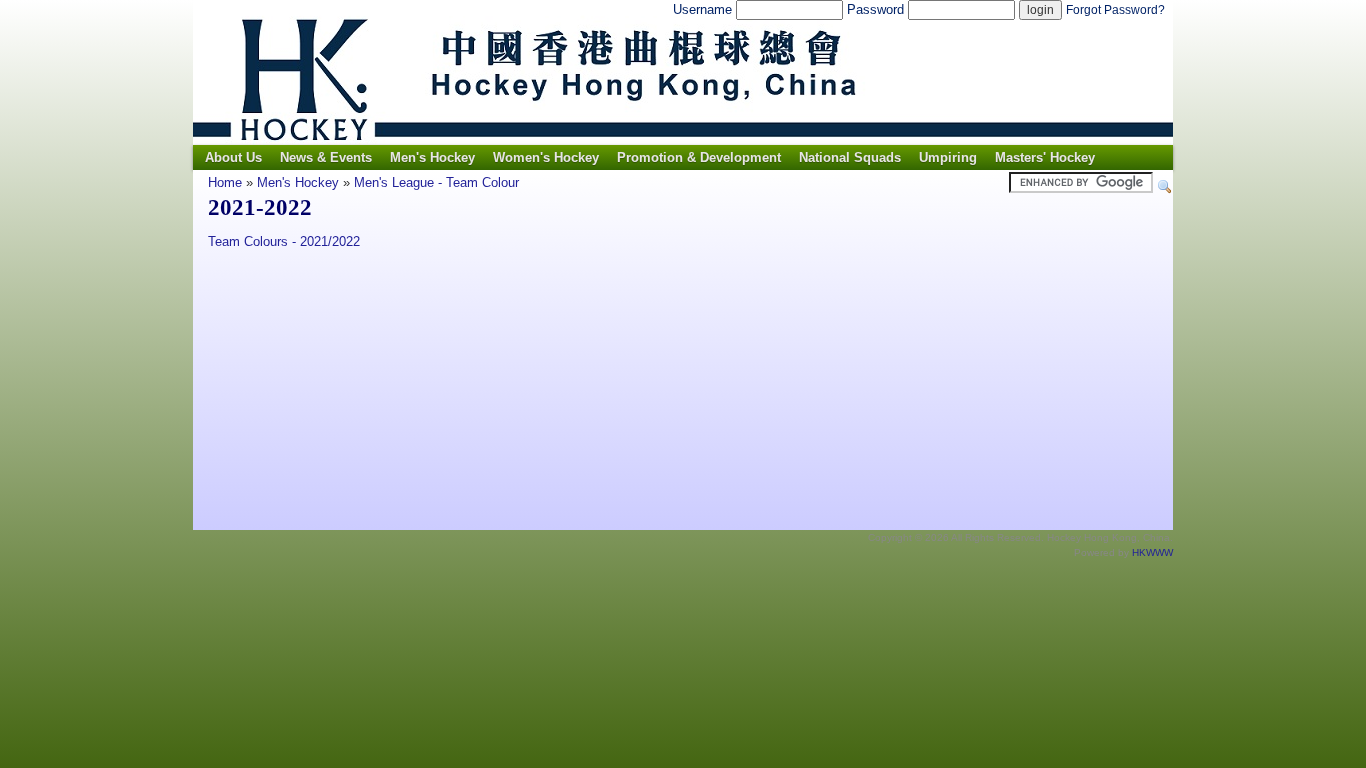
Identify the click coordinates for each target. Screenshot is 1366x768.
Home (225, 182)
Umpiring (948, 157)
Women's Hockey (546, 157)
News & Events (326, 157)
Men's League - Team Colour (436, 182)
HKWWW (1152, 552)
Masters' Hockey (1045, 157)
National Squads (850, 157)
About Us (233, 157)
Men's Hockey (432, 157)
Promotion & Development (699, 157)
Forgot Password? (1115, 10)
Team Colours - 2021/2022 (284, 241)
